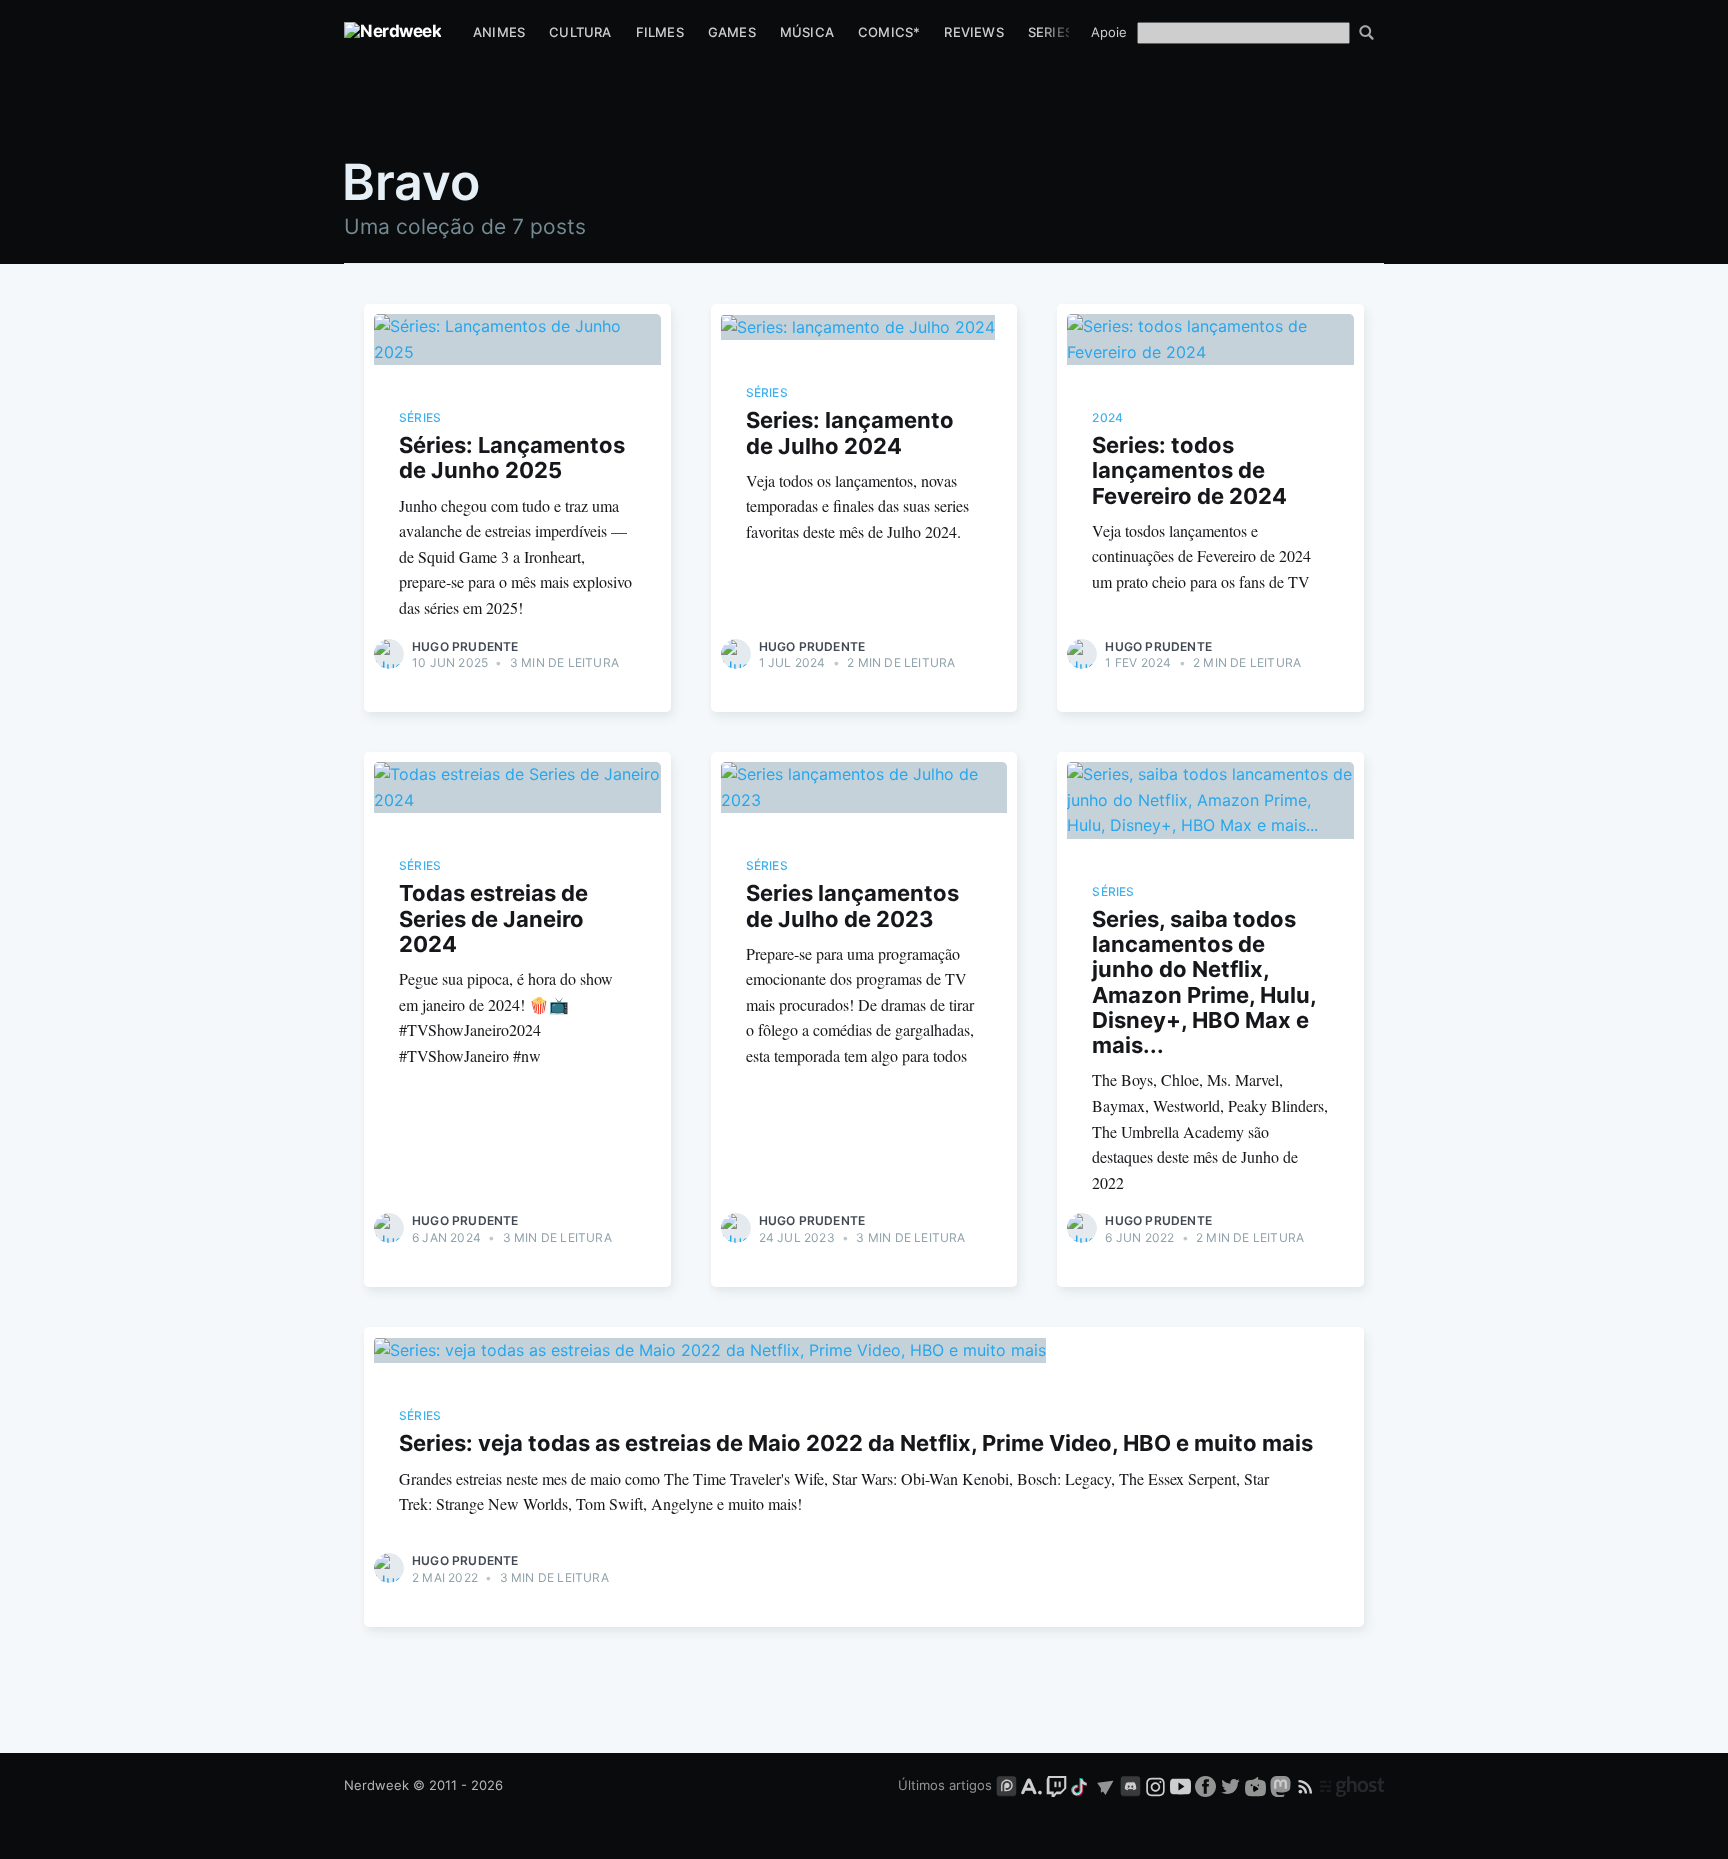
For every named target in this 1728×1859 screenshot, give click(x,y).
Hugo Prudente (465, 646)
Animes (499, 32)
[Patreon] (1006, 1785)
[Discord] (1130, 1785)
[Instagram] (1155, 1785)
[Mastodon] (1282, 1785)
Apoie (1109, 32)
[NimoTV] (1257, 1785)
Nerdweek (376, 1785)
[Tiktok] (1081, 1785)
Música (807, 32)
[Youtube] (1180, 1785)
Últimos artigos (945, 1785)
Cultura (580, 32)
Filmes (660, 32)
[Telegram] (1105, 1785)
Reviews (973, 32)
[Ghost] (1352, 1785)
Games (732, 32)
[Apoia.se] (1033, 1785)
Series (1050, 32)
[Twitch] (1056, 1785)
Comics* (889, 32)
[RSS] (1307, 1785)
